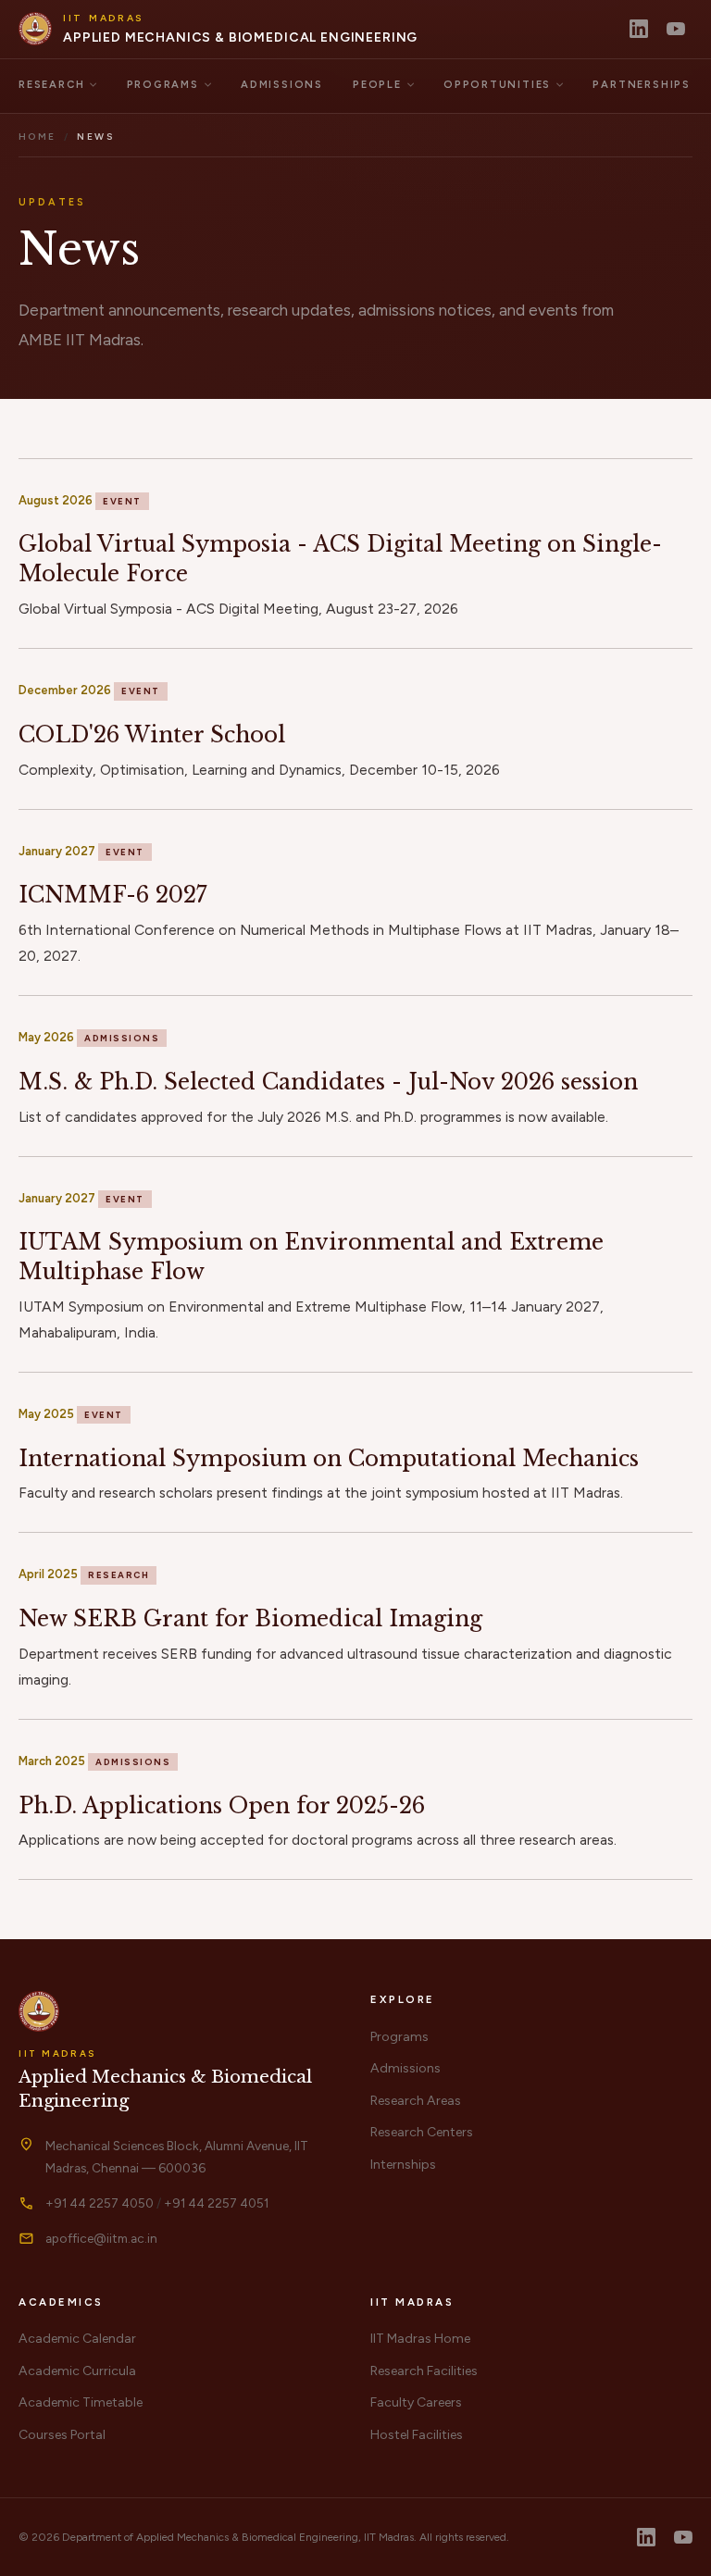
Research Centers (422, 2132)
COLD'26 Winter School (152, 734)
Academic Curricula (77, 2371)
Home (37, 137)
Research (51, 84)
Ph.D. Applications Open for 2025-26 (222, 1805)
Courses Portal (62, 2435)
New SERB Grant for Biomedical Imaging (250, 1618)
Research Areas (416, 2101)
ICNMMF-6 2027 (113, 895)
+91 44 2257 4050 (100, 2203)
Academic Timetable (81, 2402)
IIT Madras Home (420, 2339)
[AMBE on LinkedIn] (639, 29)
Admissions (282, 84)
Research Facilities (424, 2371)
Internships (403, 2165)
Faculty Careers (416, 2402)
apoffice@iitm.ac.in (101, 2238)
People (377, 84)
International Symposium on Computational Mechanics (329, 1458)
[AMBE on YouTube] (676, 29)
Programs (163, 84)
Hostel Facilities (417, 2435)
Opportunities (497, 84)
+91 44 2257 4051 (216, 2203)
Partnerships (642, 84)
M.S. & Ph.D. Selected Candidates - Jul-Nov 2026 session (328, 1082)
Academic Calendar (77, 2339)
